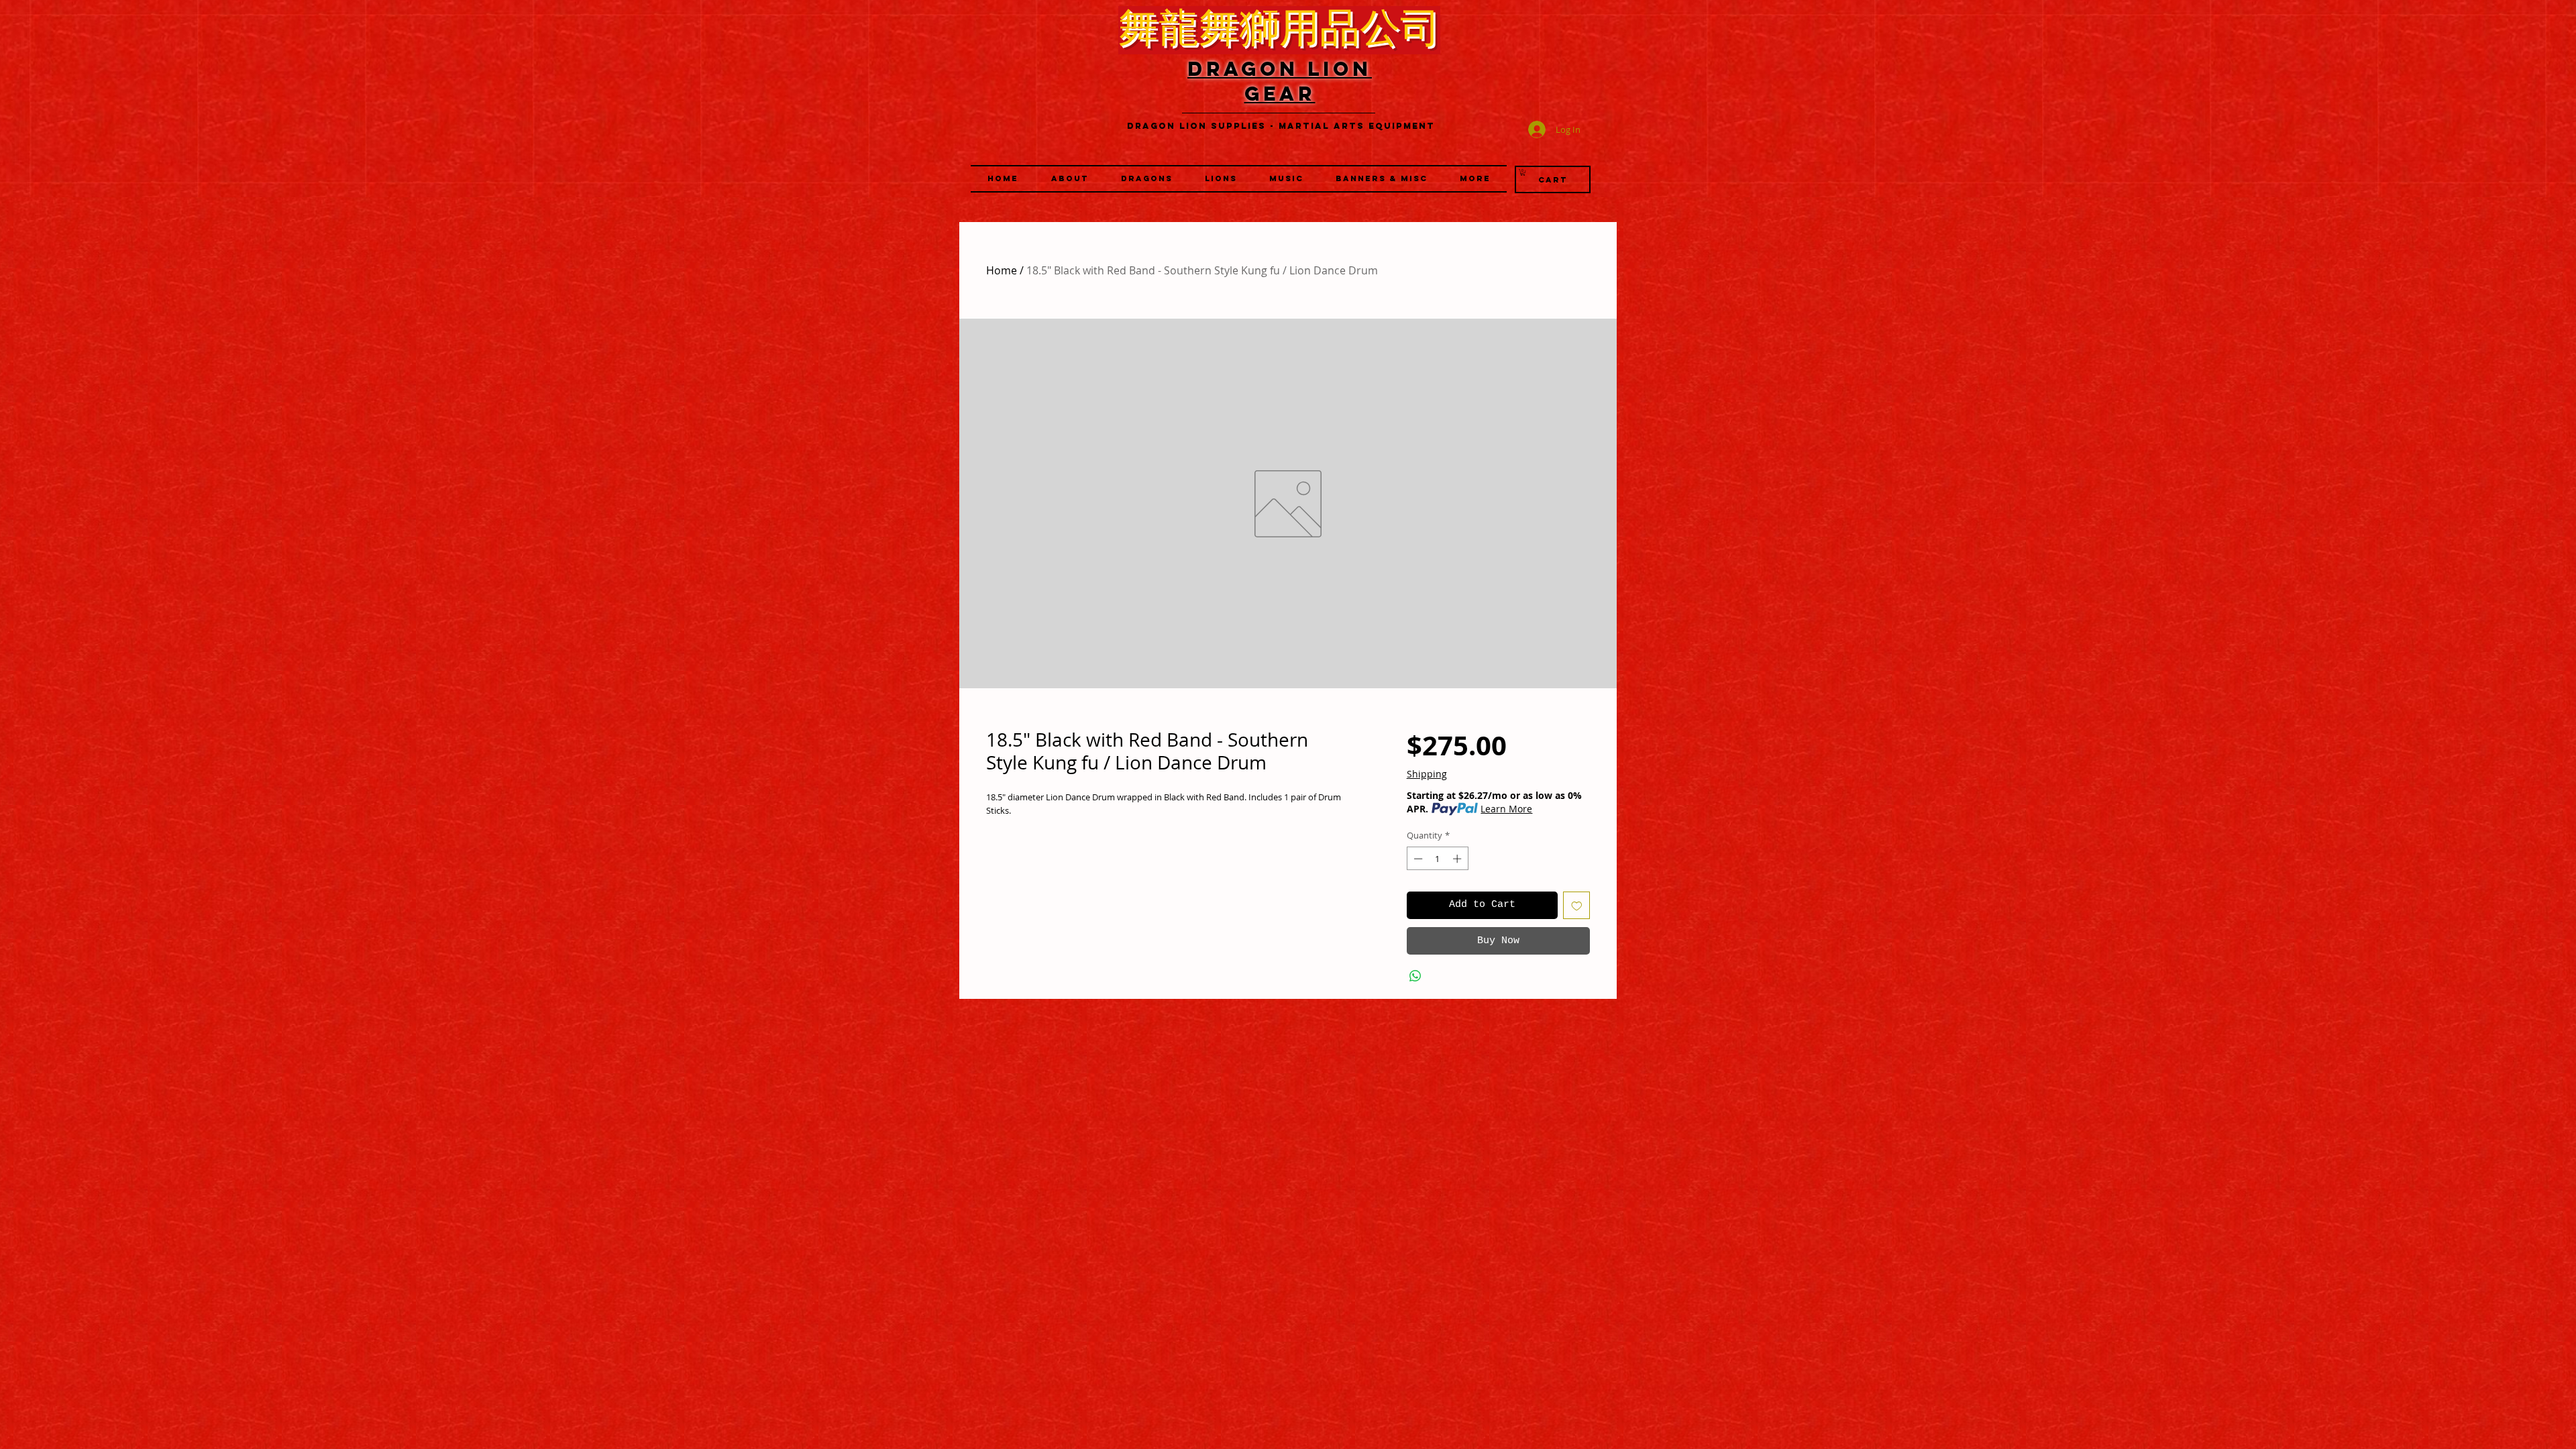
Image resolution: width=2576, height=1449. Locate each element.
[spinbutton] (1437, 859)
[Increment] (1458, 859)
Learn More (1506, 809)
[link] (1523, 172)
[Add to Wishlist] (1577, 905)
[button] (1221, 179)
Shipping (1427, 774)
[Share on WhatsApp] (1415, 976)
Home (1002, 270)
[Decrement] (1417, 859)
